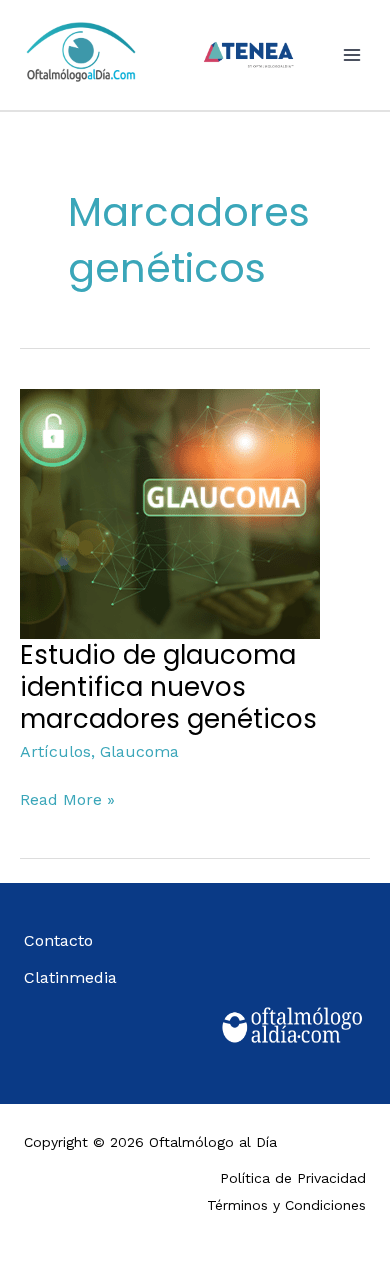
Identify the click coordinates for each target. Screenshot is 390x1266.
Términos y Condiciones (286, 1205)
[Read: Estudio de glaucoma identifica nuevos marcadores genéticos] (170, 512)
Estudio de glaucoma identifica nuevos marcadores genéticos (168, 687)
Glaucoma (139, 751)
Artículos (55, 751)
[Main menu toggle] (352, 55)
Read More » (67, 798)
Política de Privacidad (293, 1178)
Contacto (58, 940)
